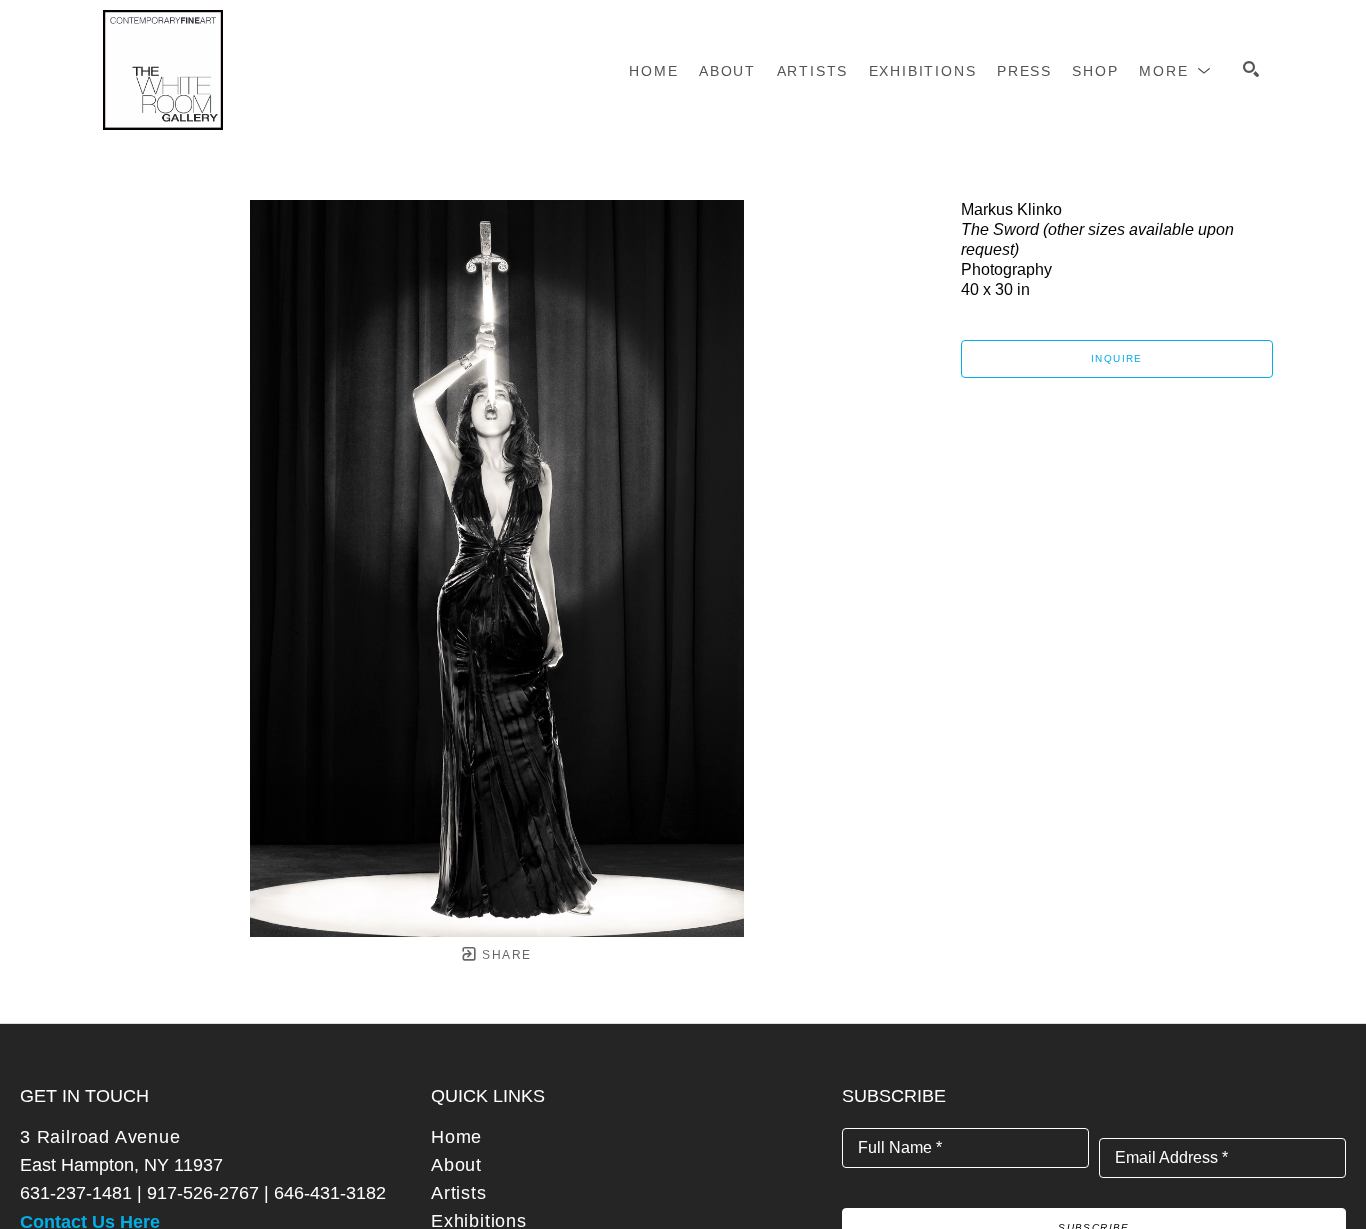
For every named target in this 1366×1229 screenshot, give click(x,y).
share (504, 955)
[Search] (1251, 69)
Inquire (1117, 358)
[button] (1175, 71)
